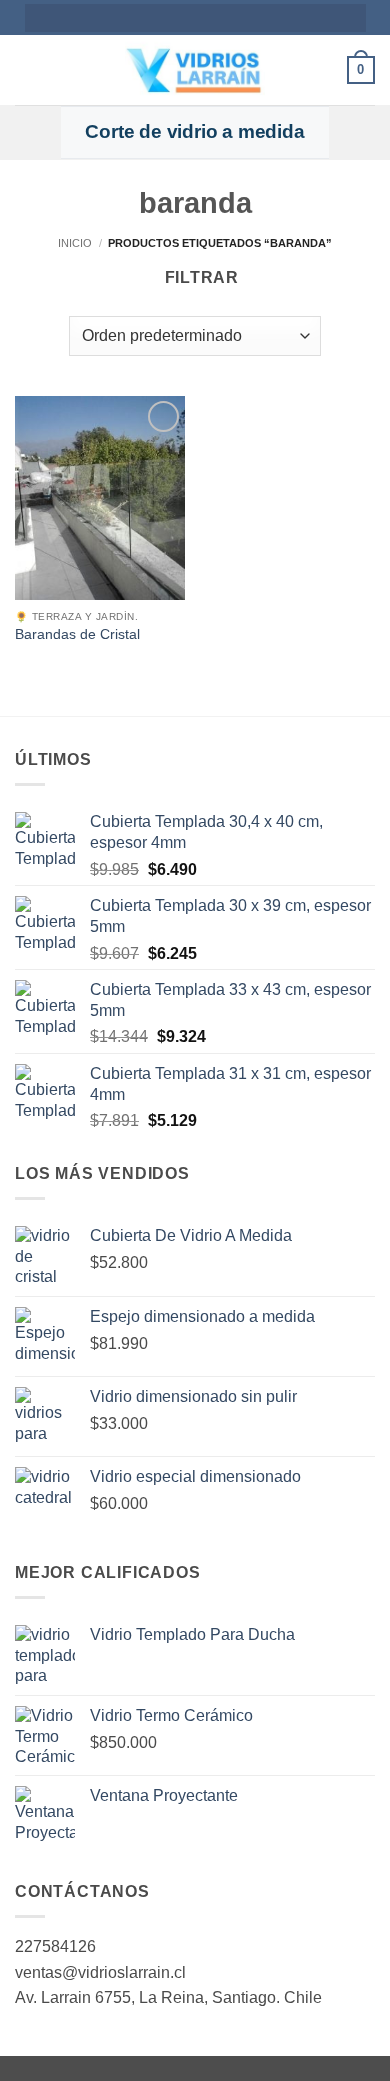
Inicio (75, 243)
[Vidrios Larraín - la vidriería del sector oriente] (195, 70)
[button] (27, 69)
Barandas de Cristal (77, 634)
